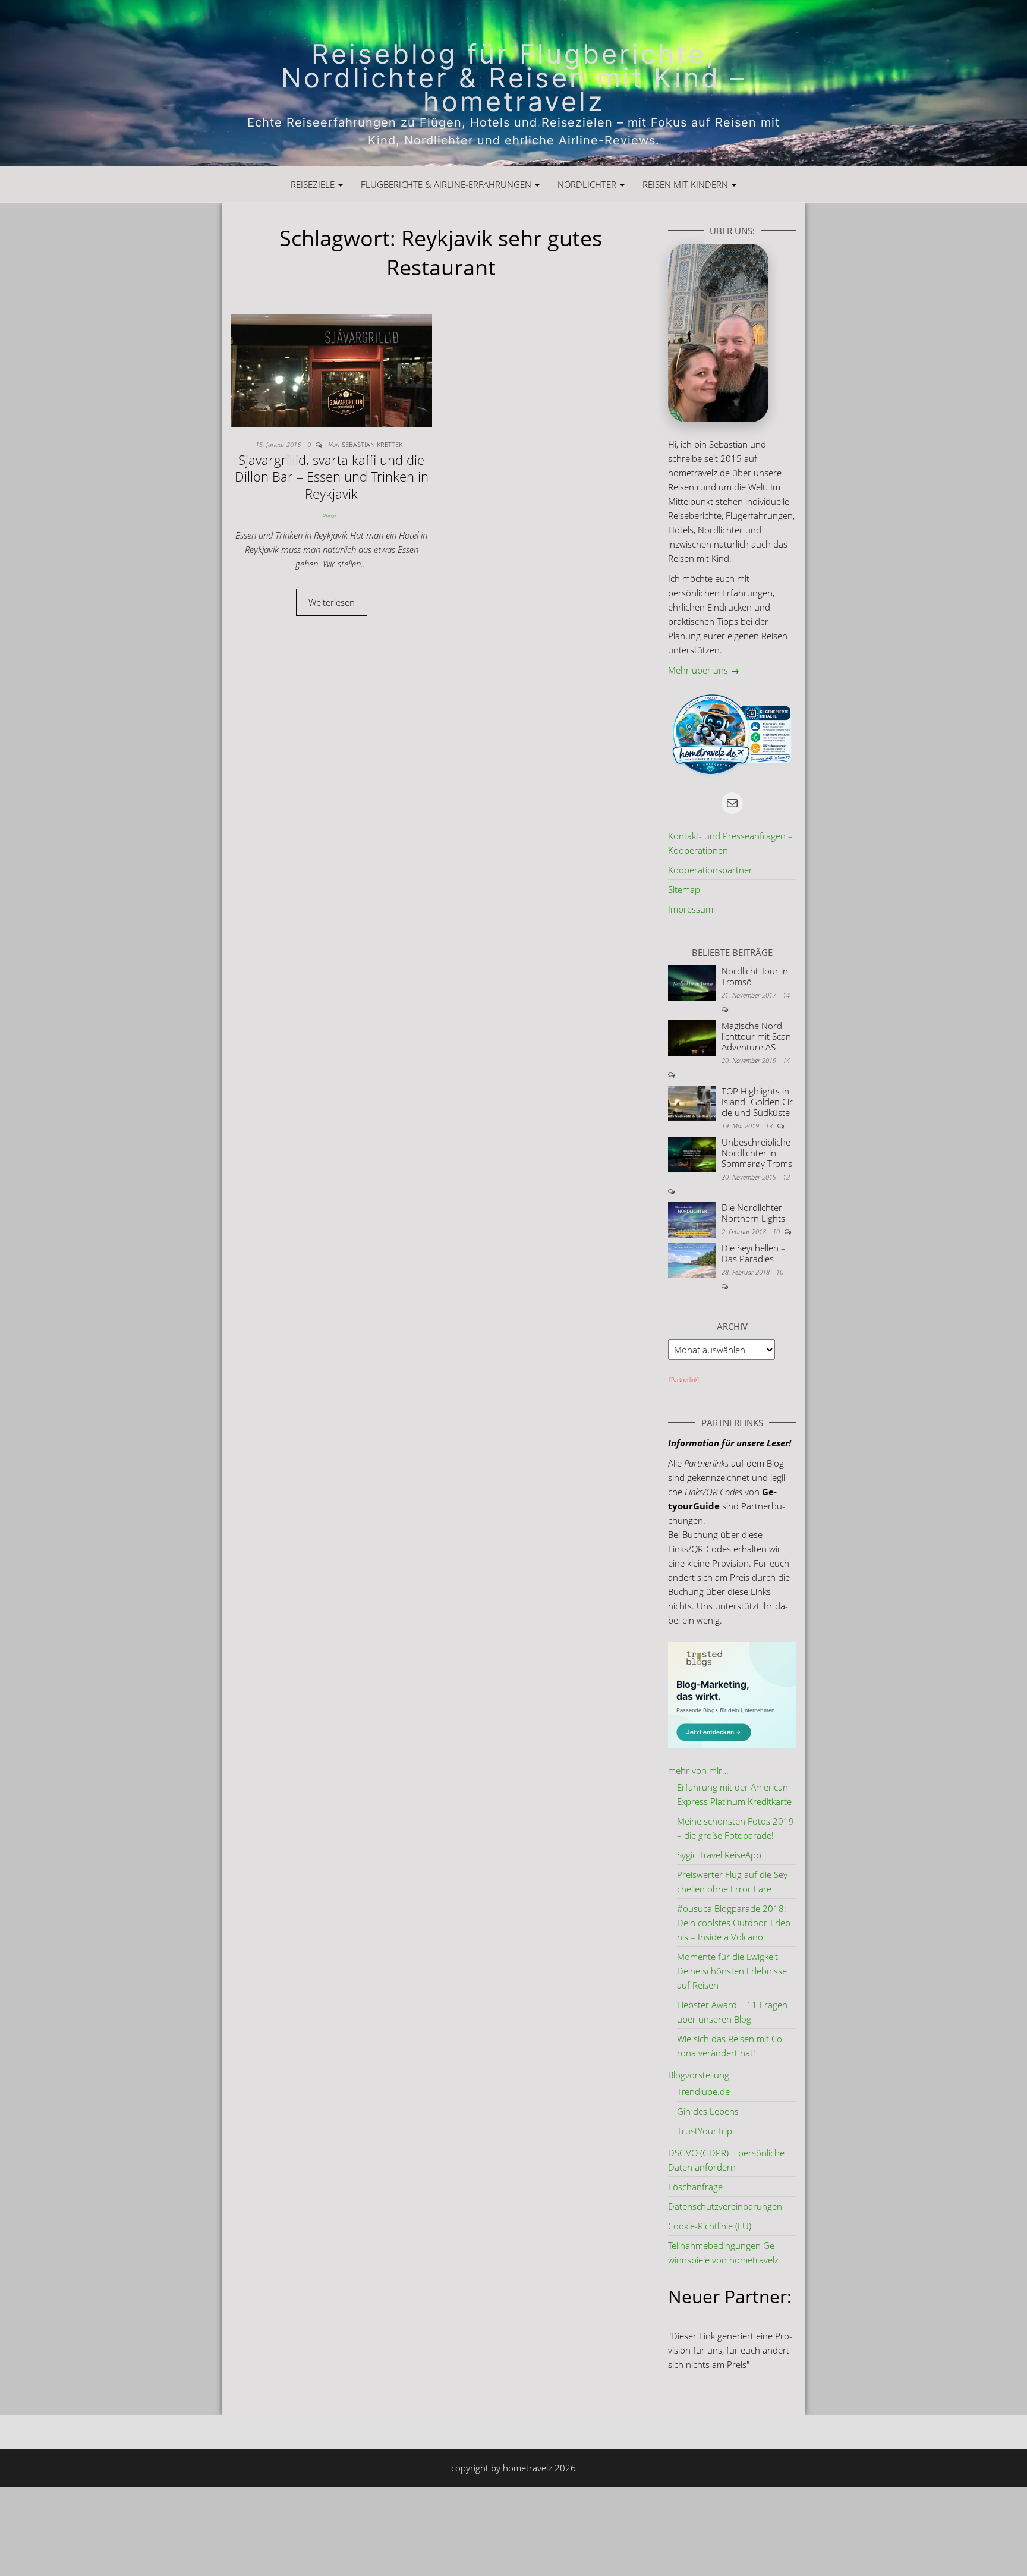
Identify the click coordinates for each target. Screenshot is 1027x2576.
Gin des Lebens (708, 2111)
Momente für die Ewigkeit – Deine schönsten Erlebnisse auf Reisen (732, 1971)
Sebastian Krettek (372, 444)
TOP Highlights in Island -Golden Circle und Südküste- (759, 1102)
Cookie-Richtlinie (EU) (710, 2226)
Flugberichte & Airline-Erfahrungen (447, 184)
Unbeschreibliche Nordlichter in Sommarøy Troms (757, 1153)
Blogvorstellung (699, 2075)
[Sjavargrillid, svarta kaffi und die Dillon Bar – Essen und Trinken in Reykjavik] (332, 370)
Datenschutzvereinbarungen (725, 2206)
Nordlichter (588, 184)
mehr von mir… (698, 1770)
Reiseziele (314, 184)
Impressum (691, 909)
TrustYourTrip (705, 2131)
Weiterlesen (338, 602)
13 (770, 1126)
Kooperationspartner (710, 870)
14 (786, 995)
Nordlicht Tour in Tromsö (755, 976)
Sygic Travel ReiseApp (719, 1855)
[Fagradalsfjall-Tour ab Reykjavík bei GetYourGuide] (683, 1382)
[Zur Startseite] (513, 83)
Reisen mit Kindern (686, 184)
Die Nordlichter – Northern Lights (755, 1213)
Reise (329, 516)
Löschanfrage (695, 2187)
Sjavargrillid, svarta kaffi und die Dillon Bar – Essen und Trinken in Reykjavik (332, 476)
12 (786, 1177)
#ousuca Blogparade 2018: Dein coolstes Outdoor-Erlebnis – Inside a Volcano (735, 1923)
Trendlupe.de (703, 2091)
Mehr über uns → (704, 670)
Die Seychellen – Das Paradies (754, 1253)
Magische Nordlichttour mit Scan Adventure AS (756, 1036)
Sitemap (684, 889)
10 (777, 1232)
